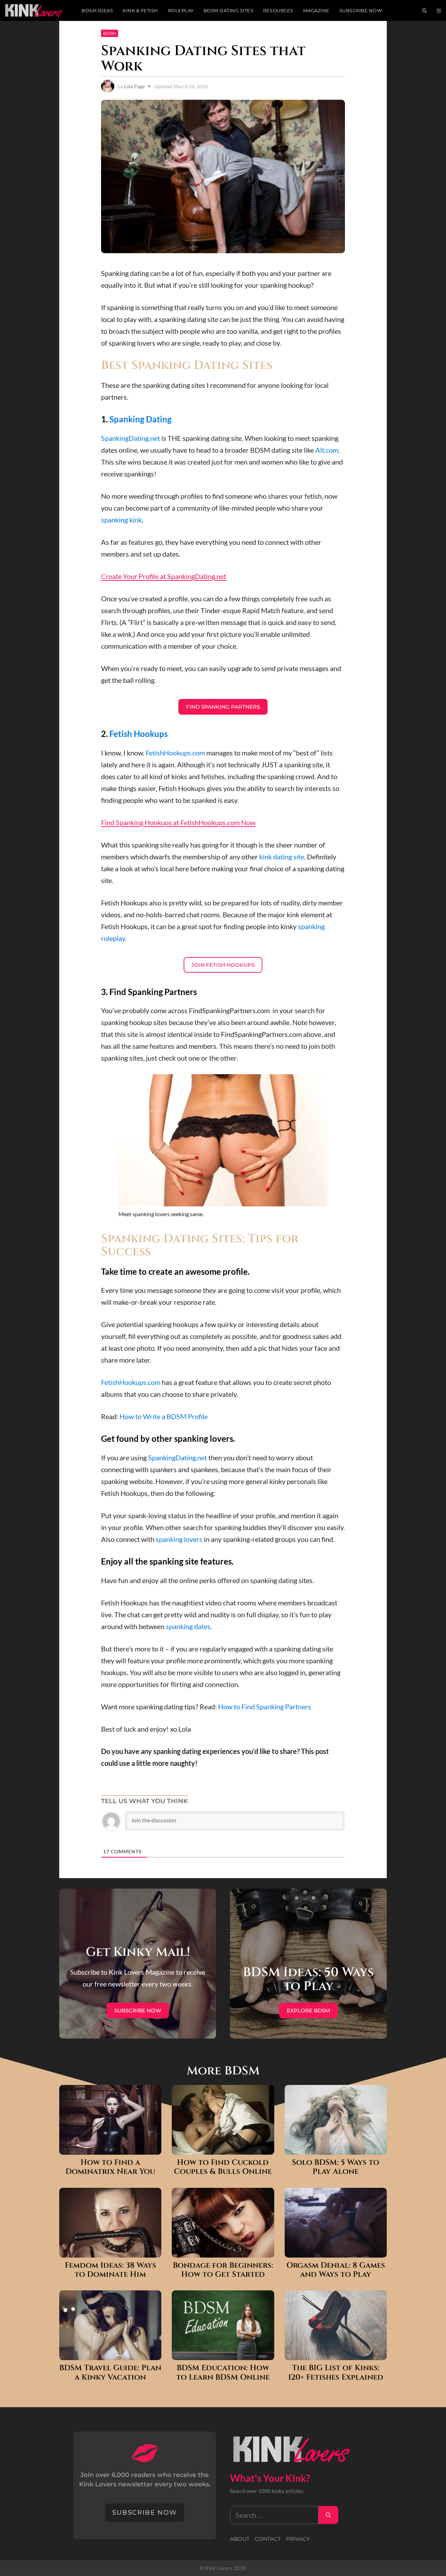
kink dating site (282, 857)
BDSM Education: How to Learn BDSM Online (223, 2373)
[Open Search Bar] (425, 10)
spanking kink (121, 520)
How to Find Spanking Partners (265, 1707)
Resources (278, 10)
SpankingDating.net (130, 438)
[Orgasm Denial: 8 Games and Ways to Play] (336, 2252)
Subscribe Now (361, 10)
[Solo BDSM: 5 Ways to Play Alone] (336, 2149)
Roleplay (181, 10)
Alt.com (327, 450)
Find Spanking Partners (223, 707)
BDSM (110, 33)
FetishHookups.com (175, 753)
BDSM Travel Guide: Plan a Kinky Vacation (110, 2373)
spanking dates (188, 1626)
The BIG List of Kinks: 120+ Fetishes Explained (336, 2373)
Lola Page (134, 86)
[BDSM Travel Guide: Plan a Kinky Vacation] (110, 2354)
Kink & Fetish (140, 10)
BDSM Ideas (97, 10)
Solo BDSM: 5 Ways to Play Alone (336, 2167)
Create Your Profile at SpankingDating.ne (162, 576)
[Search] (328, 2515)
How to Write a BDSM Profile (164, 1416)
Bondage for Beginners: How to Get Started (223, 2270)
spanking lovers (179, 1539)
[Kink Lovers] (38, 10)
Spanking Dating (140, 419)
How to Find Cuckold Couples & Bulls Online (223, 2167)
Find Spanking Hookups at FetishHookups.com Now (178, 822)
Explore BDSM (308, 2010)
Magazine (316, 10)
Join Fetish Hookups (223, 965)
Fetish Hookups (139, 734)
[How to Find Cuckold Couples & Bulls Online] (223, 2149)
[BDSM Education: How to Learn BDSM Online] (223, 2354)
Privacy (298, 2539)
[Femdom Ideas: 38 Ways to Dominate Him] (110, 2252)
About (240, 2539)
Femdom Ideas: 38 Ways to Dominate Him (110, 2270)
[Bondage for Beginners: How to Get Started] (223, 2252)
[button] (439, 10)
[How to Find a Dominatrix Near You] (110, 2149)
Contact (268, 2539)
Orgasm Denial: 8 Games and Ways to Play (336, 2270)
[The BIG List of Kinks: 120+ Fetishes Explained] (336, 2354)
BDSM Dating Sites (229, 10)
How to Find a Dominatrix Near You (110, 2167)
